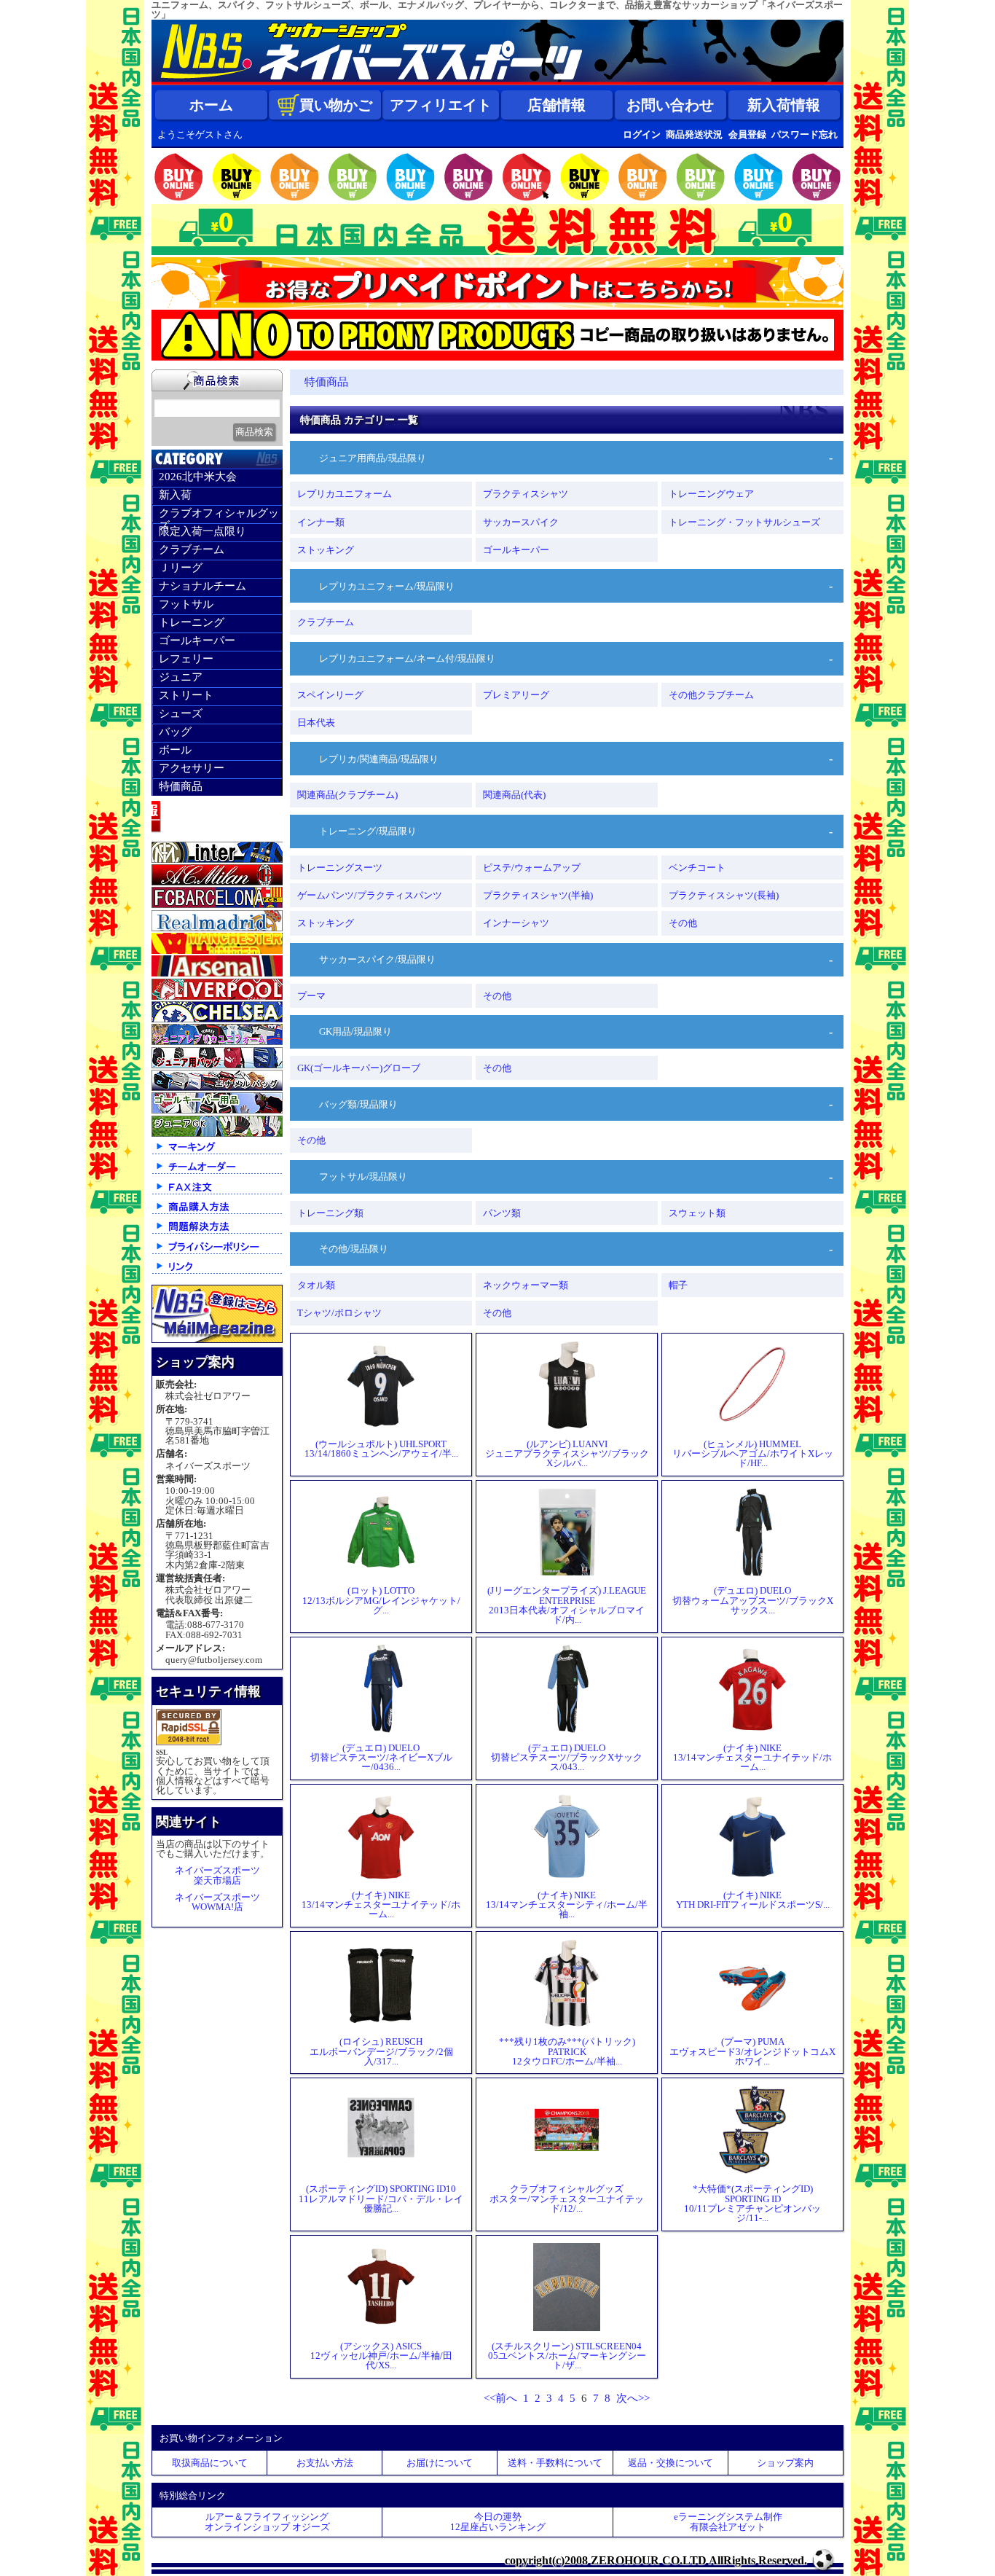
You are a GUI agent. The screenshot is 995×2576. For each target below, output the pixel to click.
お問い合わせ (670, 105)
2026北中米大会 (198, 477)
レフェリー (186, 659)
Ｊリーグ (181, 568)
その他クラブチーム (711, 695)
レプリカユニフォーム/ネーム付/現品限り (407, 658)
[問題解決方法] (217, 1233)
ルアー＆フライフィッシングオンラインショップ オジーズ (267, 2521)
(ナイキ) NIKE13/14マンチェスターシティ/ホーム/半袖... (567, 1904)
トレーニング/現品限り (368, 831)
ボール (175, 750)
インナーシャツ (516, 923)
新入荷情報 (784, 105)
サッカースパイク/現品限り (377, 959)
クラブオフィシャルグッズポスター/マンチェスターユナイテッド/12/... (567, 2198)
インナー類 (321, 522)
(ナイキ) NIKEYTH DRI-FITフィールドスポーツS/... (753, 1900)
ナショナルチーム (202, 586)
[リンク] (217, 1273)
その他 (683, 923)
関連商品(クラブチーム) (347, 795)
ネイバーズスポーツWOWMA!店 (217, 1902)
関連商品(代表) (514, 795)
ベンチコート (697, 868)
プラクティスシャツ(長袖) (724, 895)
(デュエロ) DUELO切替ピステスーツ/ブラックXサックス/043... (567, 1757)
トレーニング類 (330, 1213)
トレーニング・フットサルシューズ (744, 522)
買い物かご (336, 105)
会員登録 (747, 134)
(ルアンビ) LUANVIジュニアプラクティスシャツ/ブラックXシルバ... (567, 1453)
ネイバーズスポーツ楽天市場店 (217, 1875)
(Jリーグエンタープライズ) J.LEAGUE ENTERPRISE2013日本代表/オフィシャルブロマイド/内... (567, 1605)
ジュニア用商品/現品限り (373, 458)
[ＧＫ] (217, 1110)
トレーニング (192, 622)
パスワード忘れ (805, 134)
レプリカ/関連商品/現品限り (379, 759)
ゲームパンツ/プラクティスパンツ (370, 895)
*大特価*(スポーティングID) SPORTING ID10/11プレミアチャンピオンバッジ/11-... (752, 2203)
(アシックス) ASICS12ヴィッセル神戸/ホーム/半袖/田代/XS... (381, 2356)
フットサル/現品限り (363, 1177)
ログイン (642, 134)
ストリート (186, 695)
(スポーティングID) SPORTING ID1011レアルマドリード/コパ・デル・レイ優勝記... (381, 2198)
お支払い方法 (325, 2463)
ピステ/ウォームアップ (532, 868)
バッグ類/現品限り (358, 1104)
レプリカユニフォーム (345, 494)
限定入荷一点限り (202, 531)
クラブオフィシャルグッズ (219, 515)
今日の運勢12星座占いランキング (498, 2521)
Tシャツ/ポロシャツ (339, 1313)
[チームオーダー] (217, 1173)
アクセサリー (192, 768)
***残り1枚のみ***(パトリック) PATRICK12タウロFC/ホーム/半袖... (567, 2051)
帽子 (678, 1285)
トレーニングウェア (711, 494)
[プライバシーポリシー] (217, 1253)
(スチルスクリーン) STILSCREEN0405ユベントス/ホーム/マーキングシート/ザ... (567, 2356)
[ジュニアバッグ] (217, 1065)
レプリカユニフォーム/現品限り (387, 586)
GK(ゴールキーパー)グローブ (359, 1068)
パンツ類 (502, 1213)
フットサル (186, 604)
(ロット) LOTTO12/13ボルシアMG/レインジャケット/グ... (381, 1600)
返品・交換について (670, 2463)
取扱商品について (210, 2463)
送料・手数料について (555, 2463)
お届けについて (440, 2463)
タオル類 (316, 1285)
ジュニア (181, 677)
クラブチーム (192, 549)
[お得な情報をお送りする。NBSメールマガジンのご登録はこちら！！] (217, 1340)
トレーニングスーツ (340, 868)
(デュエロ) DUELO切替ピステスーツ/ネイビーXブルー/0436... (381, 1757)
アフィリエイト (441, 105)
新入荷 (175, 495)
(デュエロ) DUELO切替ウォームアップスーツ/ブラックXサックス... (753, 1600)
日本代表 (316, 723)
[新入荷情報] (217, 836)
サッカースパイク (521, 522)
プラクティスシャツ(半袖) (538, 895)
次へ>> (633, 2398)
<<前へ (500, 2398)
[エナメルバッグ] (217, 1088)
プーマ (311, 996)
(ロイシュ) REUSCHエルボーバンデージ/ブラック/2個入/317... (381, 2051)
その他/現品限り (354, 1249)
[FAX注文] (217, 1193)
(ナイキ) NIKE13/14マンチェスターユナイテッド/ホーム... (752, 1757)
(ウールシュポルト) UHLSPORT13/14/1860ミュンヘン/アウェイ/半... (381, 1449)
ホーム (211, 105)
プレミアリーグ (516, 695)
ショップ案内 (785, 2463)
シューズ (181, 713)
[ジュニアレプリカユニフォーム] (217, 1042)
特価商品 (181, 786)
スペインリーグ (330, 695)
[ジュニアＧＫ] (217, 1134)
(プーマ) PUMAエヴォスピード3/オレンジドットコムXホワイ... (752, 2051)
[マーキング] (217, 1153)
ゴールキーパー (197, 641)
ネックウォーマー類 (526, 1285)
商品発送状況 (694, 134)
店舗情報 (557, 105)
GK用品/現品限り (355, 1031)
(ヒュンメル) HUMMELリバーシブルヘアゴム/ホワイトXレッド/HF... (753, 1453)
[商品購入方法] (217, 1213)
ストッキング (326, 550)
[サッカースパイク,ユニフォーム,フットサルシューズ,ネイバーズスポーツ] (497, 82)
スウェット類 (697, 1213)
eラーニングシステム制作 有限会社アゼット (728, 2521)
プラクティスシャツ (526, 494)
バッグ (175, 732)
